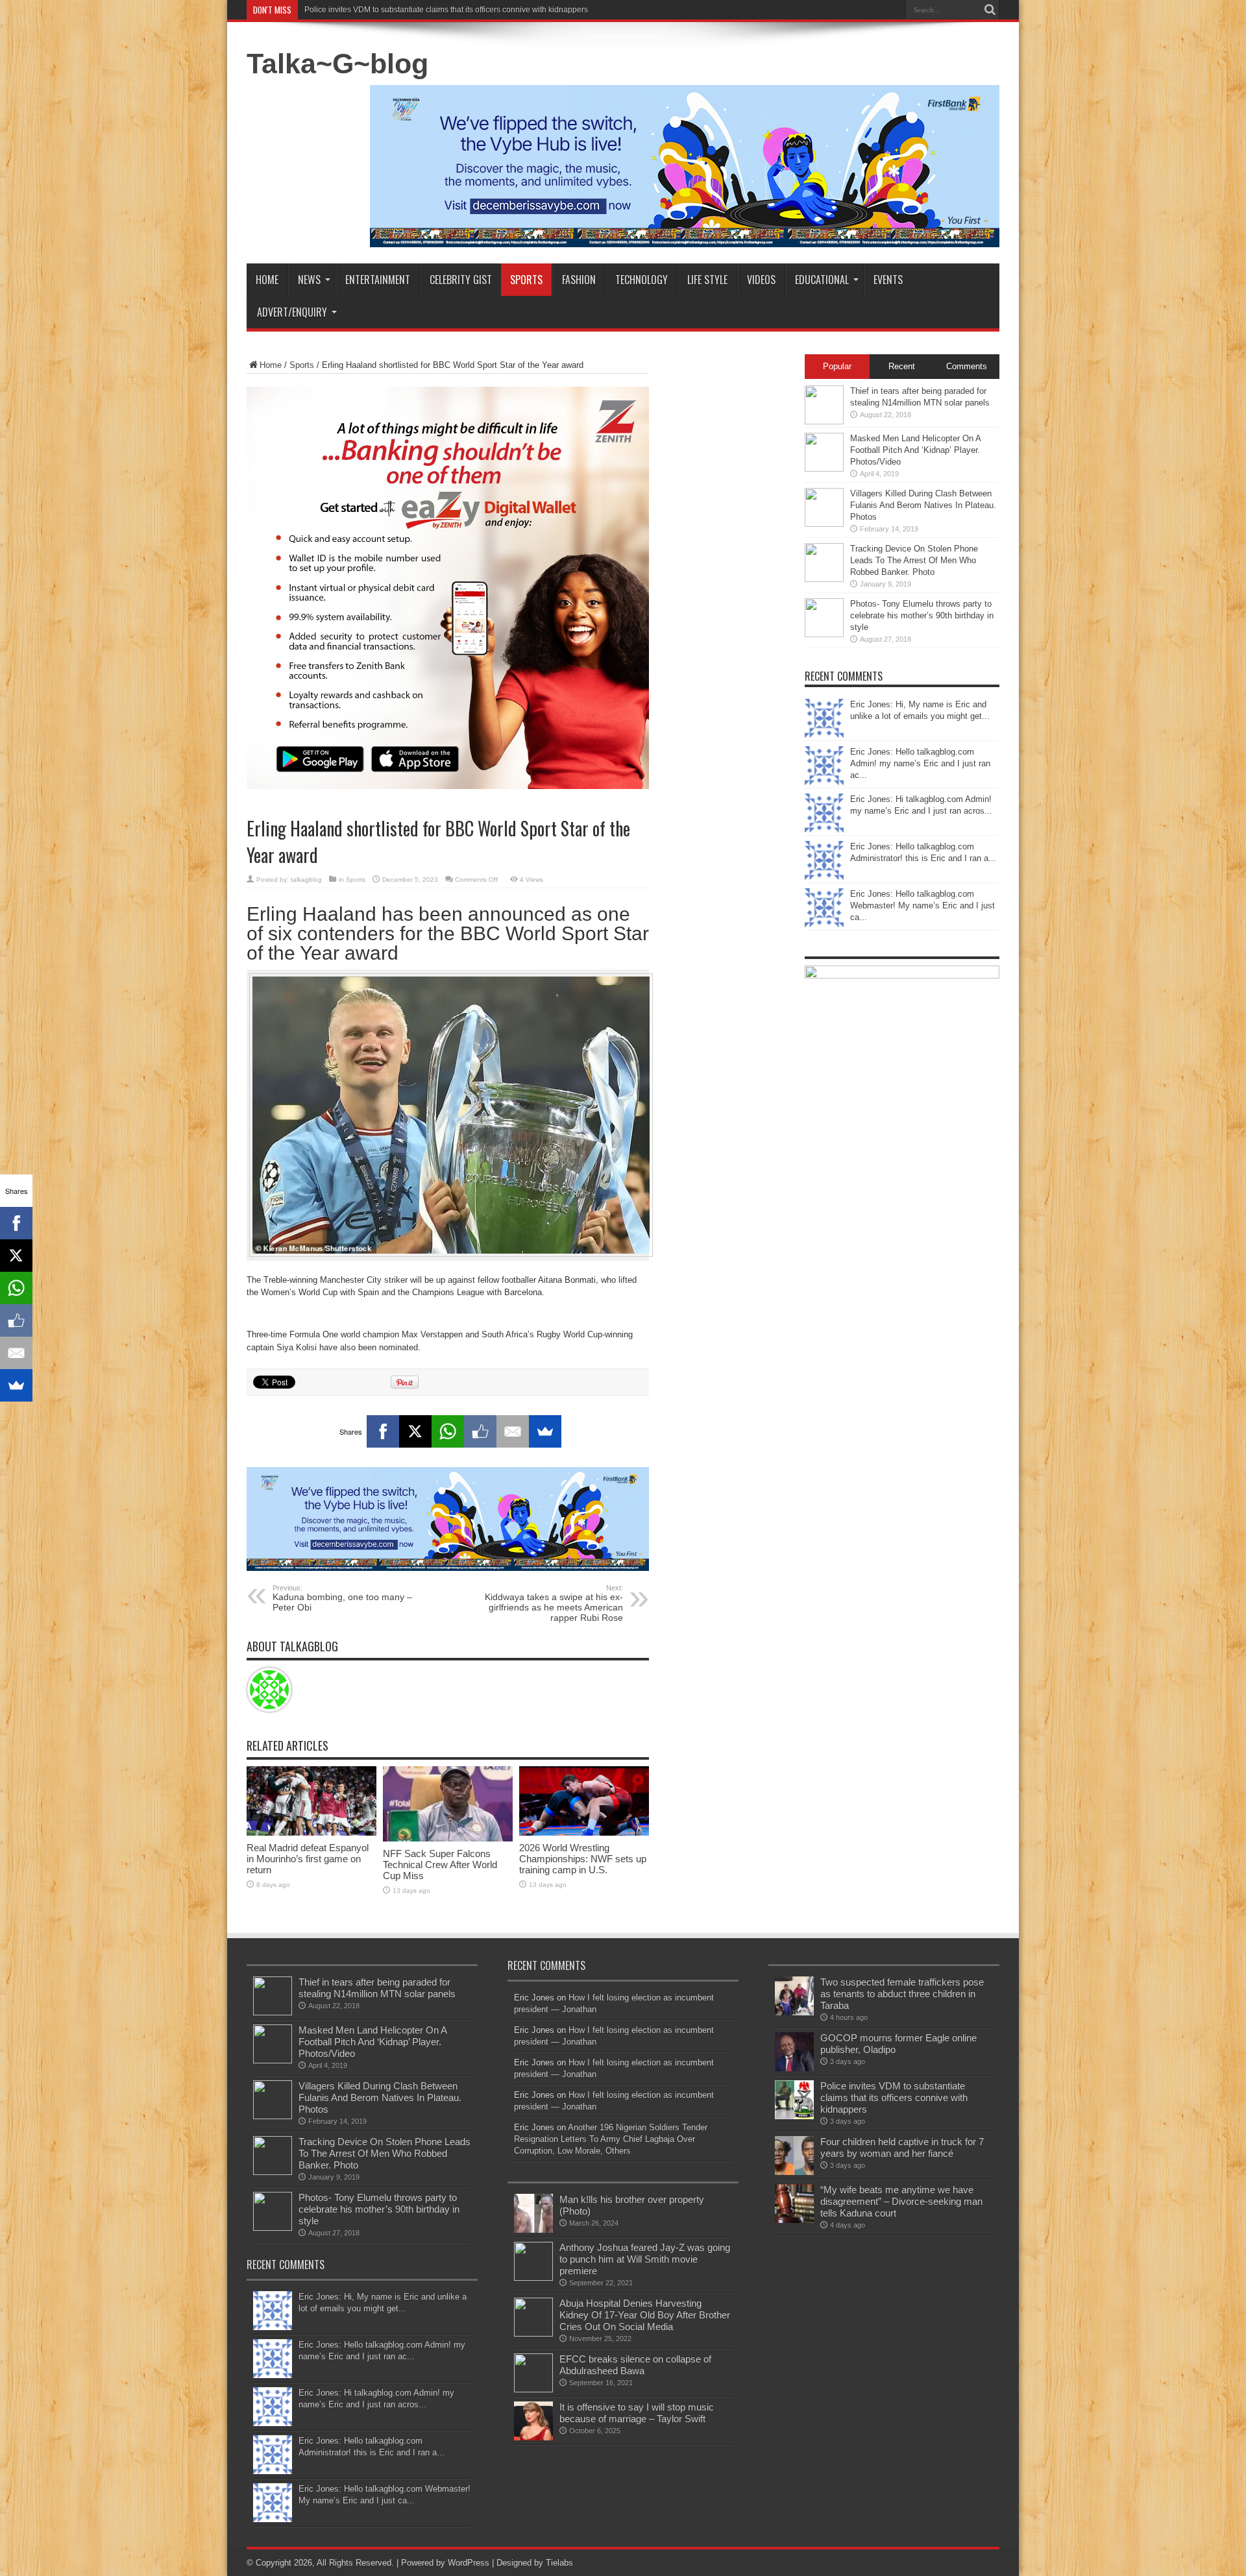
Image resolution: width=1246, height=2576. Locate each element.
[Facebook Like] (480, 1431)
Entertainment (378, 280)
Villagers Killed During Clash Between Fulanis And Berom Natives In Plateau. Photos (923, 505)
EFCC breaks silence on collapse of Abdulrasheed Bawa (635, 2365)
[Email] (513, 1431)
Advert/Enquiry (292, 312)
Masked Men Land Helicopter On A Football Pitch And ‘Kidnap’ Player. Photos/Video (915, 450)
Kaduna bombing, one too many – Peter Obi (342, 1598)
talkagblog (306, 880)
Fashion (579, 280)
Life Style (707, 280)
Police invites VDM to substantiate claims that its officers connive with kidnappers (446, 10)
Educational (822, 280)
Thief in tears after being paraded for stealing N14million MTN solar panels (377, 1988)
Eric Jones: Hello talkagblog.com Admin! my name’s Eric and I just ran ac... (920, 763)
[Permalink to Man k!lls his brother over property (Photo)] (533, 2230)
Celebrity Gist (461, 280)
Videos (761, 280)
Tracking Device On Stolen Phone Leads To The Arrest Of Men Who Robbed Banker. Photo (914, 560)
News (309, 280)
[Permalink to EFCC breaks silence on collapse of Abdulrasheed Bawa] (533, 2389)
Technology (641, 280)
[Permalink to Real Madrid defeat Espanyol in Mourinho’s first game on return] (311, 1833)
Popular (837, 366)
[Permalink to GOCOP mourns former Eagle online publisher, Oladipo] (794, 2068)
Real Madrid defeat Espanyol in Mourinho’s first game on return (308, 1859)
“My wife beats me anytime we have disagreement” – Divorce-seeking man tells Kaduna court (901, 2201)
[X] (415, 1431)
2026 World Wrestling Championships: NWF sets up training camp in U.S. (583, 1859)
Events (888, 280)
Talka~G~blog (337, 64)
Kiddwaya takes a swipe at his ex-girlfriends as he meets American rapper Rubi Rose (554, 1603)
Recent (902, 366)
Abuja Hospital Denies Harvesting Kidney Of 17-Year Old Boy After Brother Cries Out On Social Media (645, 2315)
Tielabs (559, 2563)
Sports (526, 280)
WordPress (469, 2563)
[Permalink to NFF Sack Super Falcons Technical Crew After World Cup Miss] (448, 1839)
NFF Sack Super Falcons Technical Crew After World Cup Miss (440, 1865)
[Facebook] (383, 1431)
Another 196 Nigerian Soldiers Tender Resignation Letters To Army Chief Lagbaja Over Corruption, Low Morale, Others (611, 2139)
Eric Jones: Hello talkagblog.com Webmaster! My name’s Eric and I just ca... (922, 905)
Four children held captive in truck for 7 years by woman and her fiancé (902, 2147)
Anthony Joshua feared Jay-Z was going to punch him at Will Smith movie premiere (645, 2259)
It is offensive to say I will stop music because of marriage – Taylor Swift (637, 2413)
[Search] (990, 10)
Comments (967, 366)
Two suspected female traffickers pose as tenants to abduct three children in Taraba (902, 1994)
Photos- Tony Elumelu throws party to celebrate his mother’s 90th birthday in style (922, 615)
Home (267, 280)
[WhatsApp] (448, 1431)
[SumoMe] (545, 1431)
